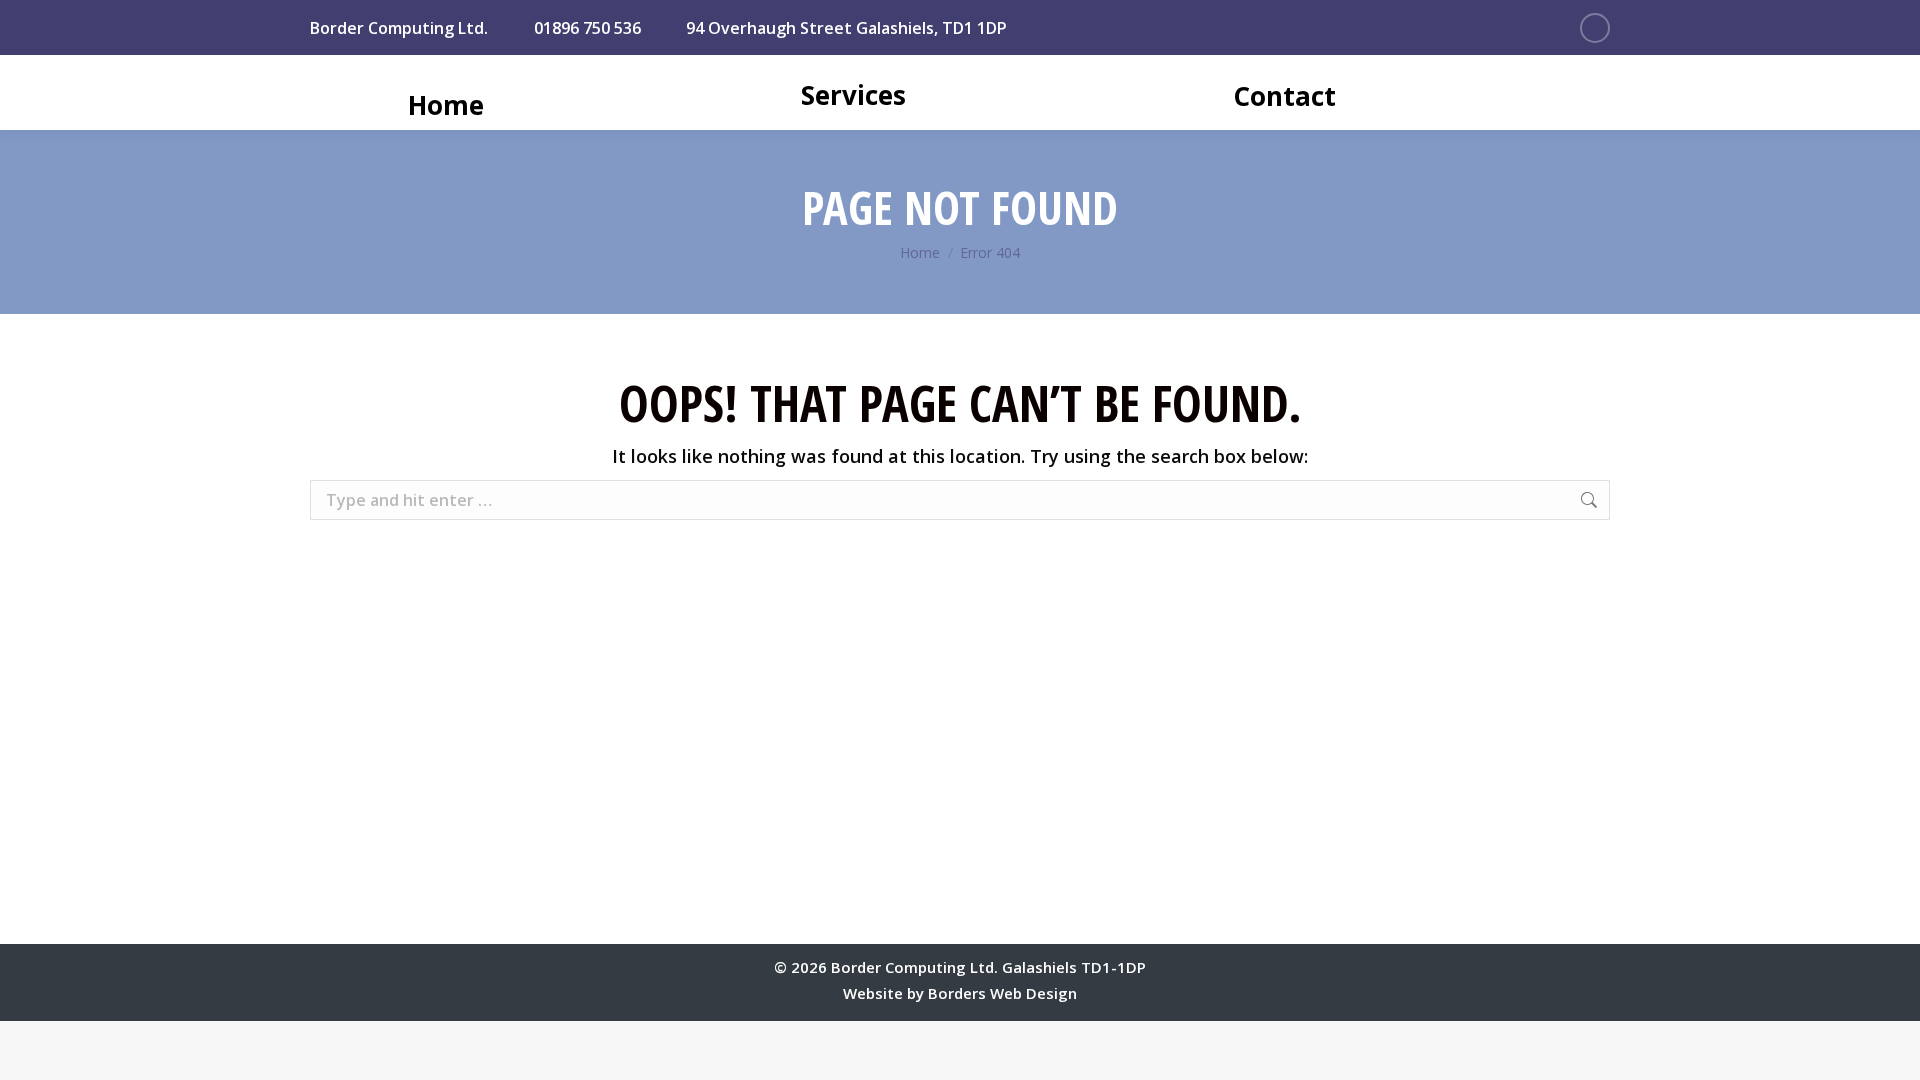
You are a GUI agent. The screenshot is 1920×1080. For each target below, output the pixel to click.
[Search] (1632, 95)
